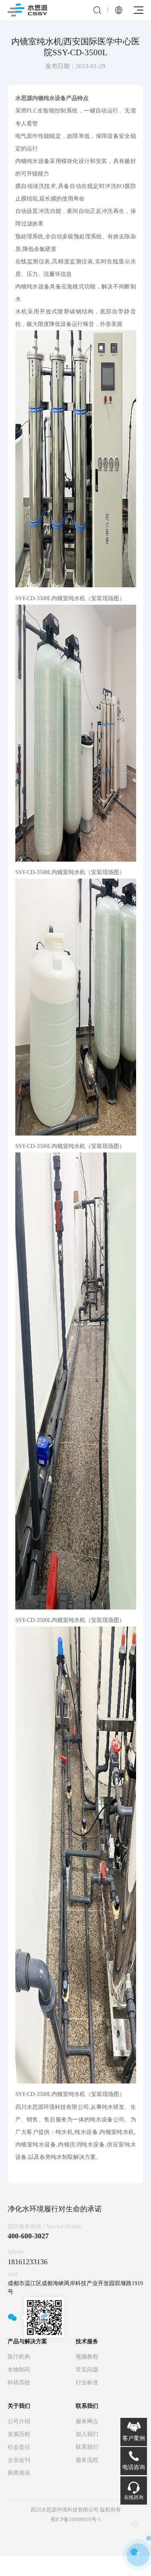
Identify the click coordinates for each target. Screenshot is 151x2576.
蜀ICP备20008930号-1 (76, 2519)
